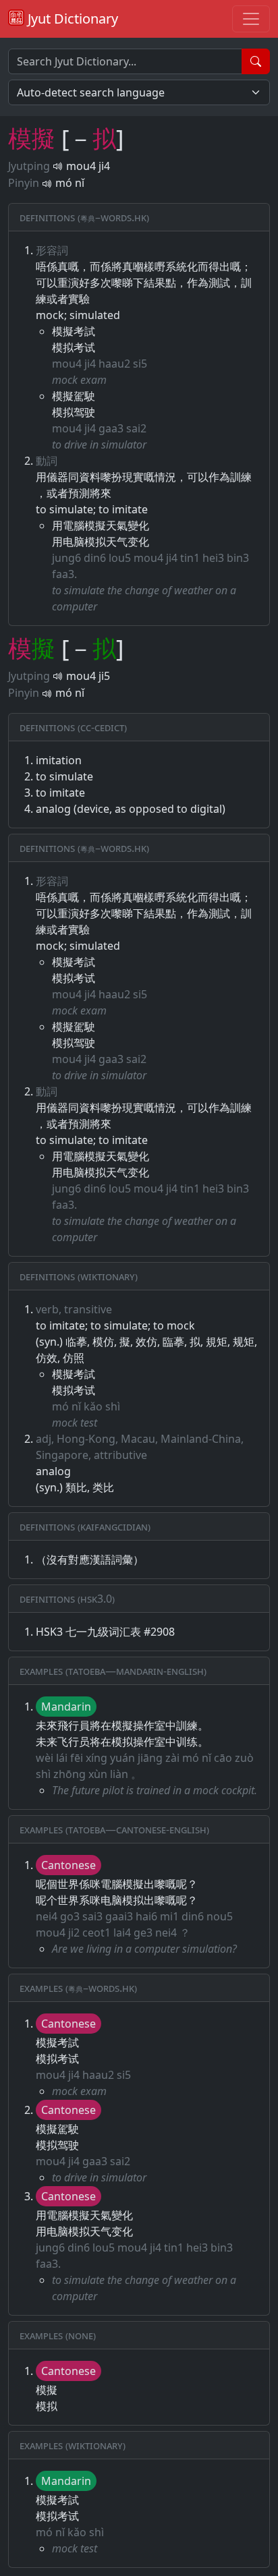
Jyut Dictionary (71, 19)
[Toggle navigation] (251, 19)
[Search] (256, 61)
